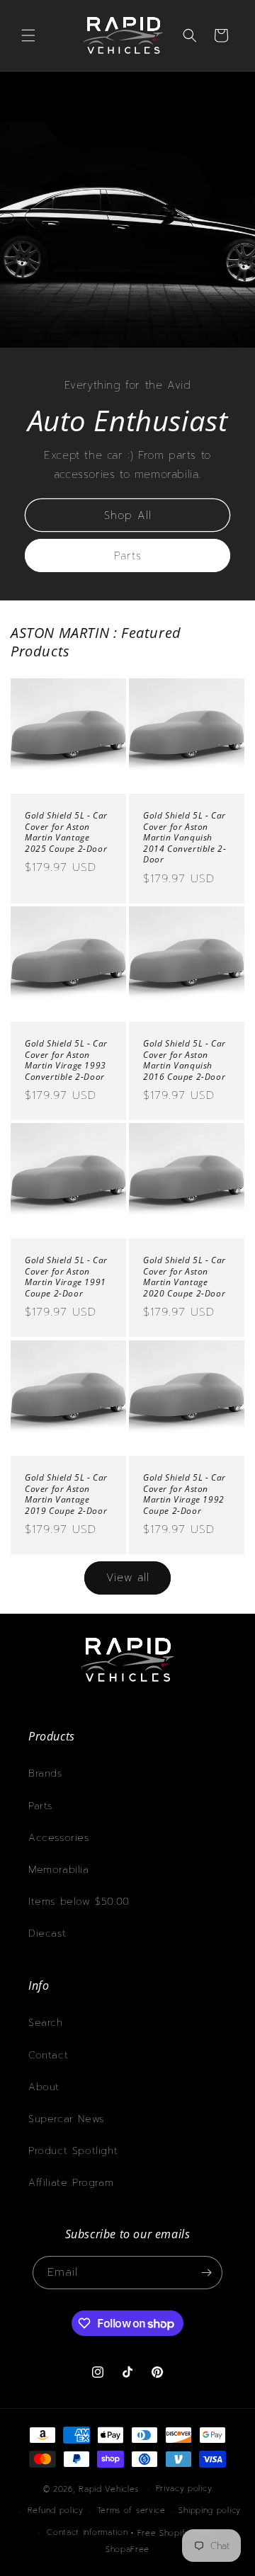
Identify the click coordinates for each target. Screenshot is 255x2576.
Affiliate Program (71, 2183)
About (44, 2087)
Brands (45, 1773)
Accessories (59, 1838)
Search (46, 2023)
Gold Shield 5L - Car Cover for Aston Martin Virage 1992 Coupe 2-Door (185, 1494)
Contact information (87, 2532)
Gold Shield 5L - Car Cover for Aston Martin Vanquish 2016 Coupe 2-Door (185, 1060)
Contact (48, 2055)
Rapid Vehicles (109, 2489)
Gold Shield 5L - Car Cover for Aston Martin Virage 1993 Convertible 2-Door (66, 1060)
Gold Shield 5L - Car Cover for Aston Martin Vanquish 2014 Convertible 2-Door (185, 838)
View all (128, 1578)
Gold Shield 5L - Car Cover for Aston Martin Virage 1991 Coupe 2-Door (66, 1277)
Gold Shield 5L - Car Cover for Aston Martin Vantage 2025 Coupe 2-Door (66, 832)
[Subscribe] (206, 2273)
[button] (28, 35)
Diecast (47, 1933)
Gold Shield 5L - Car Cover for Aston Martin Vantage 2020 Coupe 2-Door (185, 1277)
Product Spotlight (73, 2151)
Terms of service (131, 2511)
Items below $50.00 (79, 1902)
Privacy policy (184, 2489)
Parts (128, 555)
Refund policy (56, 2511)
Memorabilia (59, 1870)
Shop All (128, 515)
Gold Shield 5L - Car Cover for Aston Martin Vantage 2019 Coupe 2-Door (66, 1494)
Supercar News (66, 2119)
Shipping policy (210, 2511)
